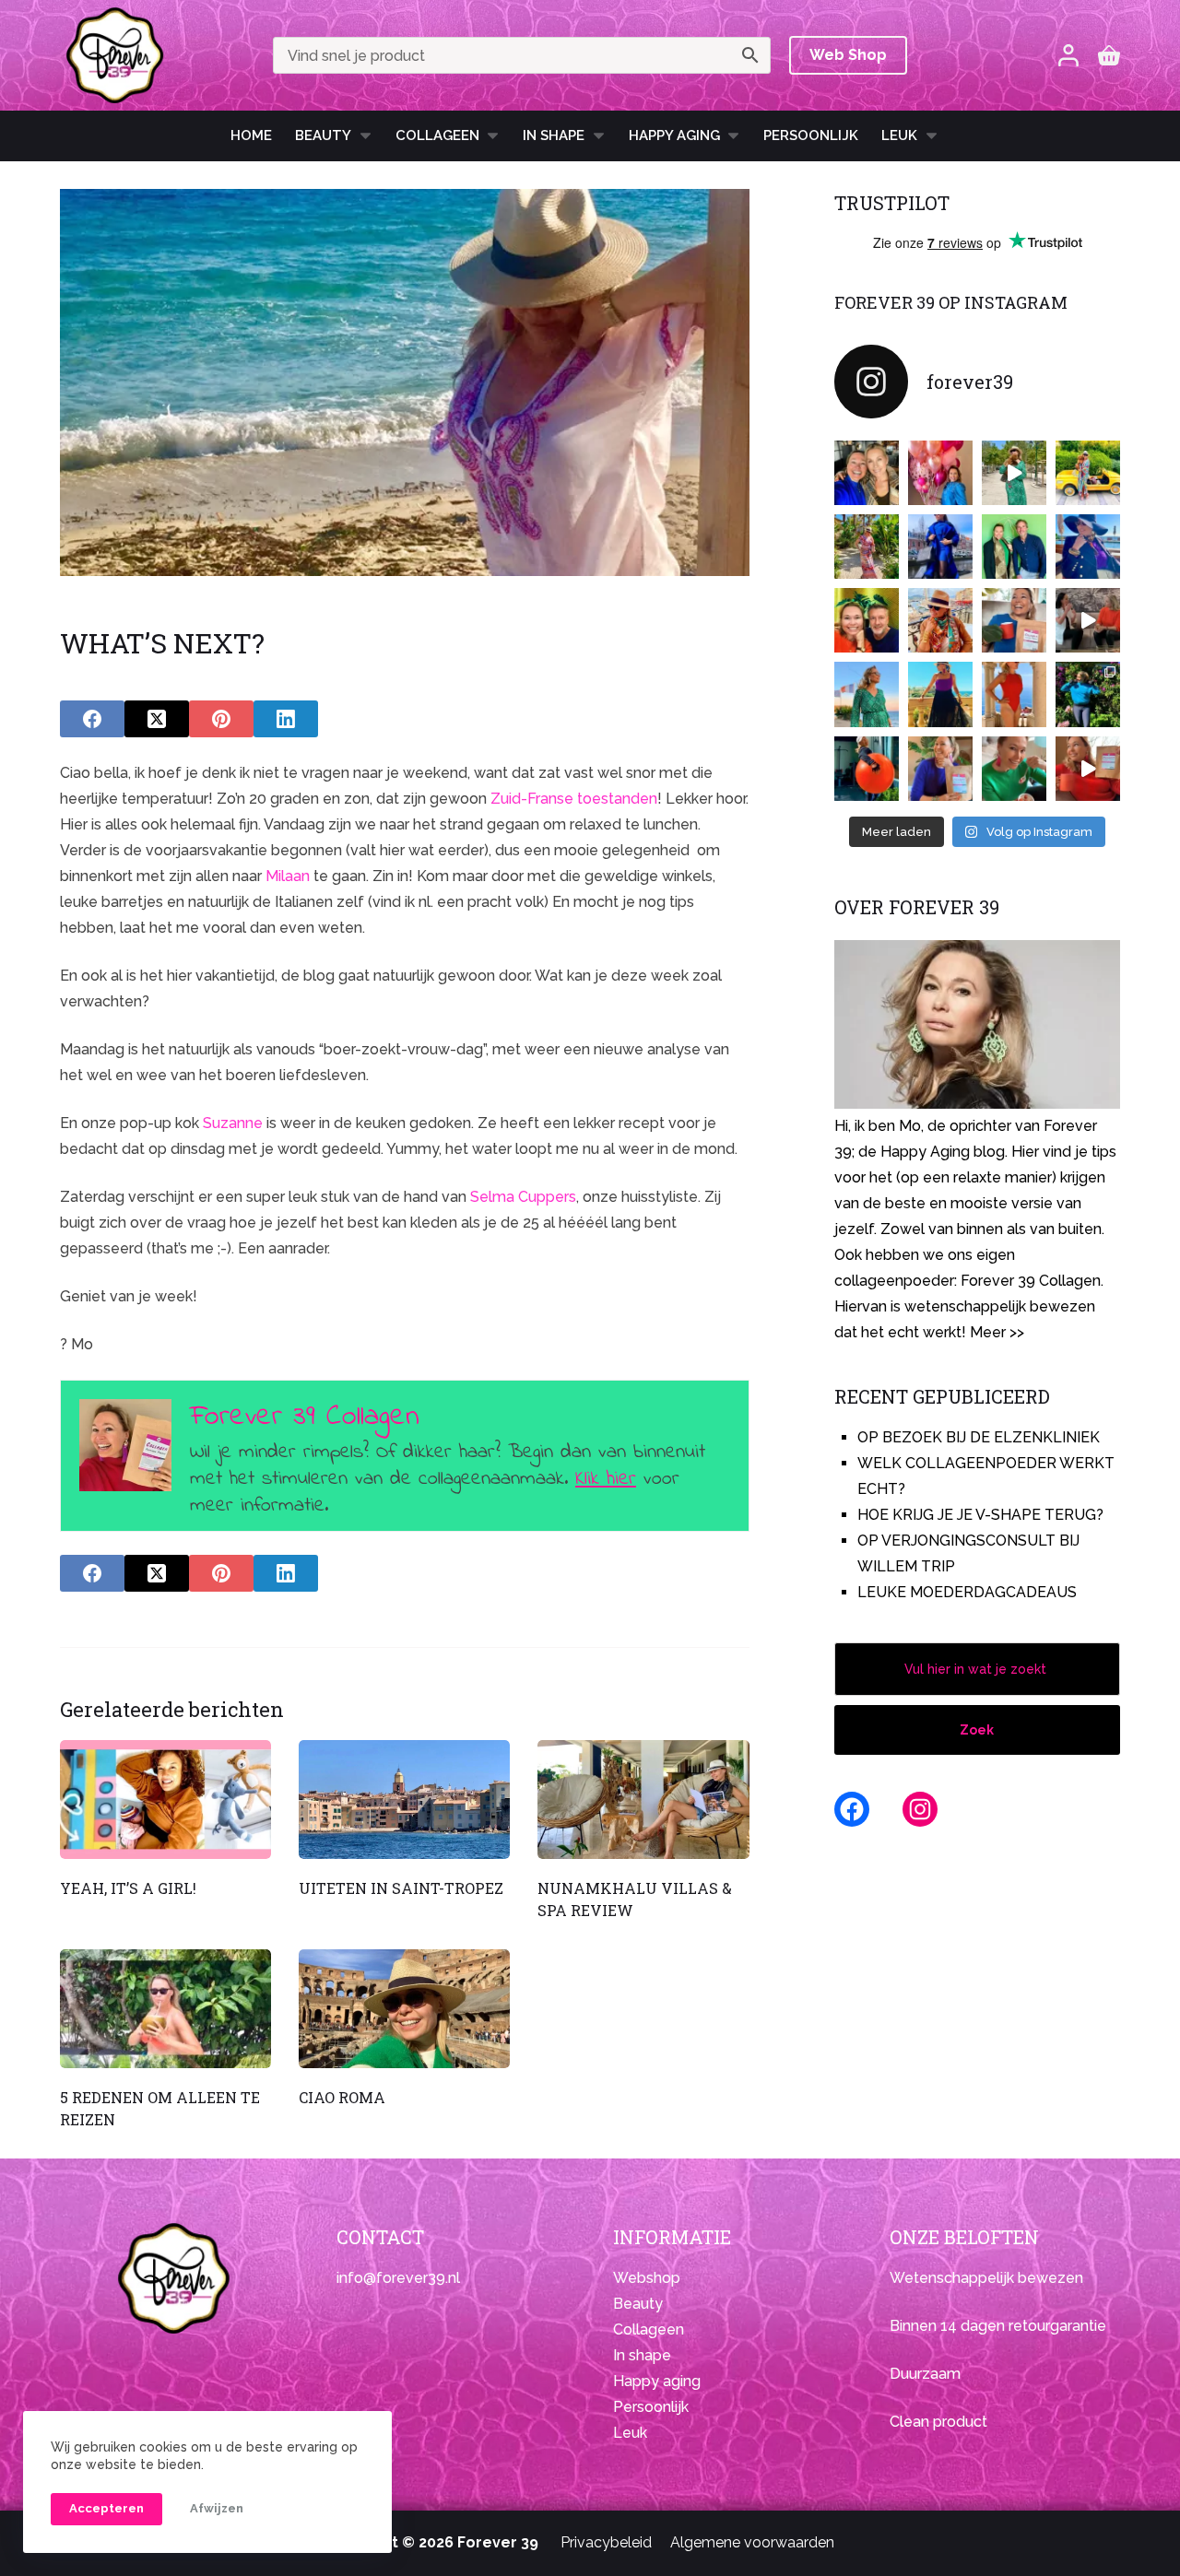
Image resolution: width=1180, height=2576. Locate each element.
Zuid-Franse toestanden (574, 799)
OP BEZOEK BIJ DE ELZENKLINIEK (979, 1437)
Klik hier (606, 1479)
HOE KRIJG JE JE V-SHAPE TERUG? (980, 1515)
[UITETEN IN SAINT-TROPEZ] (404, 1800)
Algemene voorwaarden (752, 2542)
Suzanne (233, 1123)
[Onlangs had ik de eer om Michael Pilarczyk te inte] (867, 620)
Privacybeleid (606, 2542)
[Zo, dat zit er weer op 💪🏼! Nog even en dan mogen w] (867, 769)
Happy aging (657, 2381)
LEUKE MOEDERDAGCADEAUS (967, 1592)
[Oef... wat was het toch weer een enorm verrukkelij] (940, 694)
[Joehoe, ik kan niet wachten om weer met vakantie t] (1014, 694)
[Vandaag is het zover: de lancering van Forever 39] (1088, 769)
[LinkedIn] (286, 719)
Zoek (977, 1730)
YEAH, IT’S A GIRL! (128, 1888)
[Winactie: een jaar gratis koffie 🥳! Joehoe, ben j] (1088, 694)
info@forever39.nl (398, 2278)
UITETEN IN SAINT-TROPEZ (401, 1888)
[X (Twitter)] (157, 719)
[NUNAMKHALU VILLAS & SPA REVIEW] (643, 1800)
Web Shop (848, 55)
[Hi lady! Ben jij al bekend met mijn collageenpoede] (1014, 620)
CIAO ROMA (342, 2097)
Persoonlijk (811, 135)
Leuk (899, 135)
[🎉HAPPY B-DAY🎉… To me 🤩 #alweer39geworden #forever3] (940, 473)
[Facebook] (92, 719)
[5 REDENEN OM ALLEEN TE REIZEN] (165, 2009)
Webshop (647, 2278)
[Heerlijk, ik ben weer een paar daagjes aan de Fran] (1088, 547)
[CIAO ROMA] (404, 2009)
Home (251, 135)
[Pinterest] (221, 719)
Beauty (323, 135)
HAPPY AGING (674, 135)
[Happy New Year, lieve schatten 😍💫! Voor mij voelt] (867, 694)
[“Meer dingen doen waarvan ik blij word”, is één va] (867, 547)
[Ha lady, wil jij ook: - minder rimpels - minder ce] (940, 769)
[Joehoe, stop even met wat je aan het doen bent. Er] (1088, 620)
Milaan (288, 876)
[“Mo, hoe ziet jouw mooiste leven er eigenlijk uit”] (940, 620)
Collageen (437, 135)
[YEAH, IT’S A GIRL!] (165, 1800)
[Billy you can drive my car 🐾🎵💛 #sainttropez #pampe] (1088, 473)
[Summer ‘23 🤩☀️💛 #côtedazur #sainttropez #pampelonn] (1014, 473)
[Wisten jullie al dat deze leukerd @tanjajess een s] (867, 473)
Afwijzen (217, 2508)
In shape (554, 135)
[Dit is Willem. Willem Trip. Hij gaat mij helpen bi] (1014, 547)
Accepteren (106, 2508)
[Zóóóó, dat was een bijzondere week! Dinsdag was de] (1014, 769)
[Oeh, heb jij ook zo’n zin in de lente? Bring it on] (940, 547)
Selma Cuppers (523, 1197)
